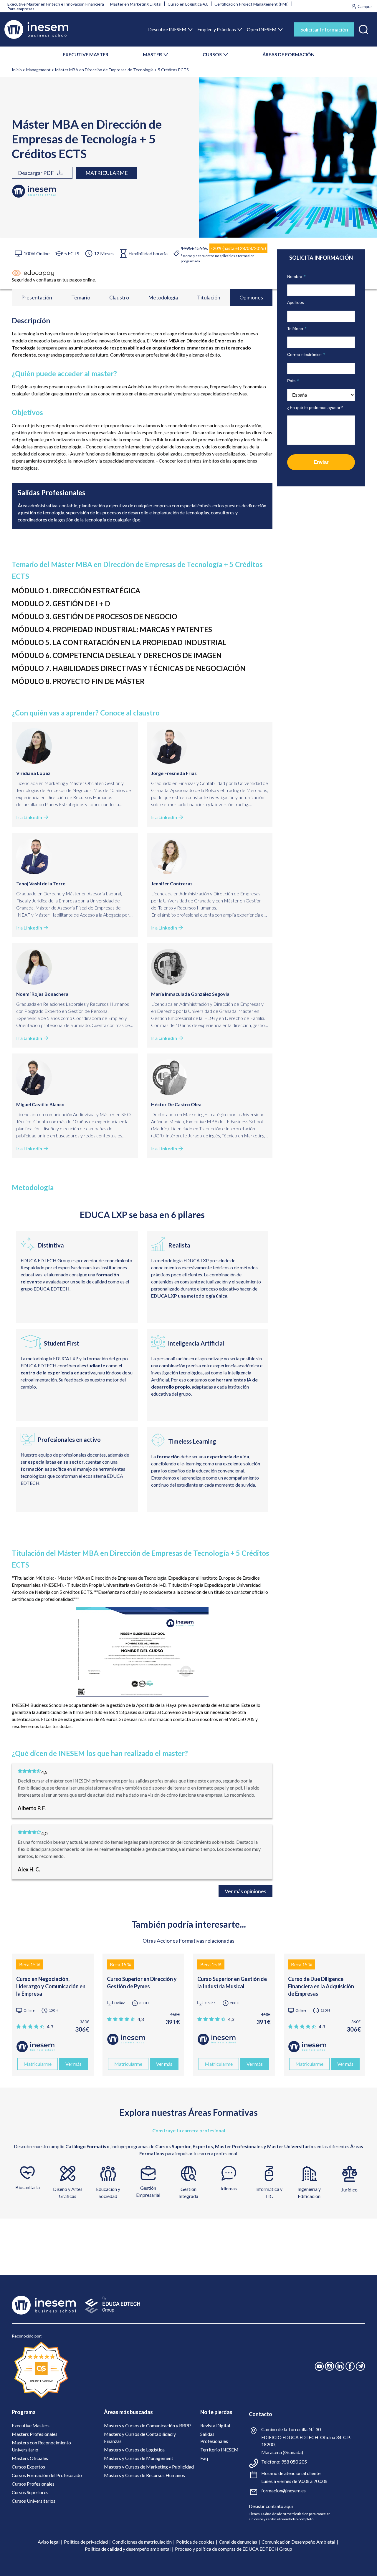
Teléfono (297, 329)
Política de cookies (195, 2542)
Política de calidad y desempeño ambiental (128, 2549)
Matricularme (107, 173)
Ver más (73, 2064)
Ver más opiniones (245, 1891)
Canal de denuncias (238, 2542)
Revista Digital (215, 2425)
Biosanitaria (28, 2187)
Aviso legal (49, 2542)
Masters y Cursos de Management (139, 2458)
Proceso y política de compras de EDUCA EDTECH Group (234, 2549)
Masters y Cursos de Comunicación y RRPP (147, 2425)
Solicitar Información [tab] (324, 29)
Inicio (17, 70)
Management (38, 70)
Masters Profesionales (35, 2434)
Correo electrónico (306, 354)
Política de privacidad (86, 2542)
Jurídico (349, 2190)
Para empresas (21, 9)
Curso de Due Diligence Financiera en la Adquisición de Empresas (321, 1986)
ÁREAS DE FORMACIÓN (288, 54)
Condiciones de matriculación (142, 2542)
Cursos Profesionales (33, 2484)
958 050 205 (294, 2462)
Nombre (296, 276)
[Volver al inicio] (36, 29)
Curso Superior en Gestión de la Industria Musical (232, 1983)
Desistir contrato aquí (271, 2506)
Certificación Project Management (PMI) (252, 4)
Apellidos (296, 302)
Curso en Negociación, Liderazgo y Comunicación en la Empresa (51, 1986)
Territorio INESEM (219, 2450)
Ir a (29, 817)
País (293, 381)
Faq (204, 2458)
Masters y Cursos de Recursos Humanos (144, 2475)
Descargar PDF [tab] (36, 173)
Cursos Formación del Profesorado (47, 2475)
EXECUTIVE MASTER (86, 54)
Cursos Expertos (28, 2467)
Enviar (321, 462)
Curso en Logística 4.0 (188, 4)
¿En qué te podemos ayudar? (315, 407)
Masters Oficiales (30, 2458)
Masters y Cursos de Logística (134, 2450)
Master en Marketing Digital (136, 4)
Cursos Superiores (30, 2492)
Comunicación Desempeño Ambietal (298, 2542)
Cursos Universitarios (34, 2501)
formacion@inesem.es (283, 2490)
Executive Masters (31, 2425)
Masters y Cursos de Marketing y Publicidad (149, 2467)
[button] (363, 28)
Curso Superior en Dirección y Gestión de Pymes (142, 1983)
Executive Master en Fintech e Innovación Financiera (56, 4)
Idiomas (229, 2188)
